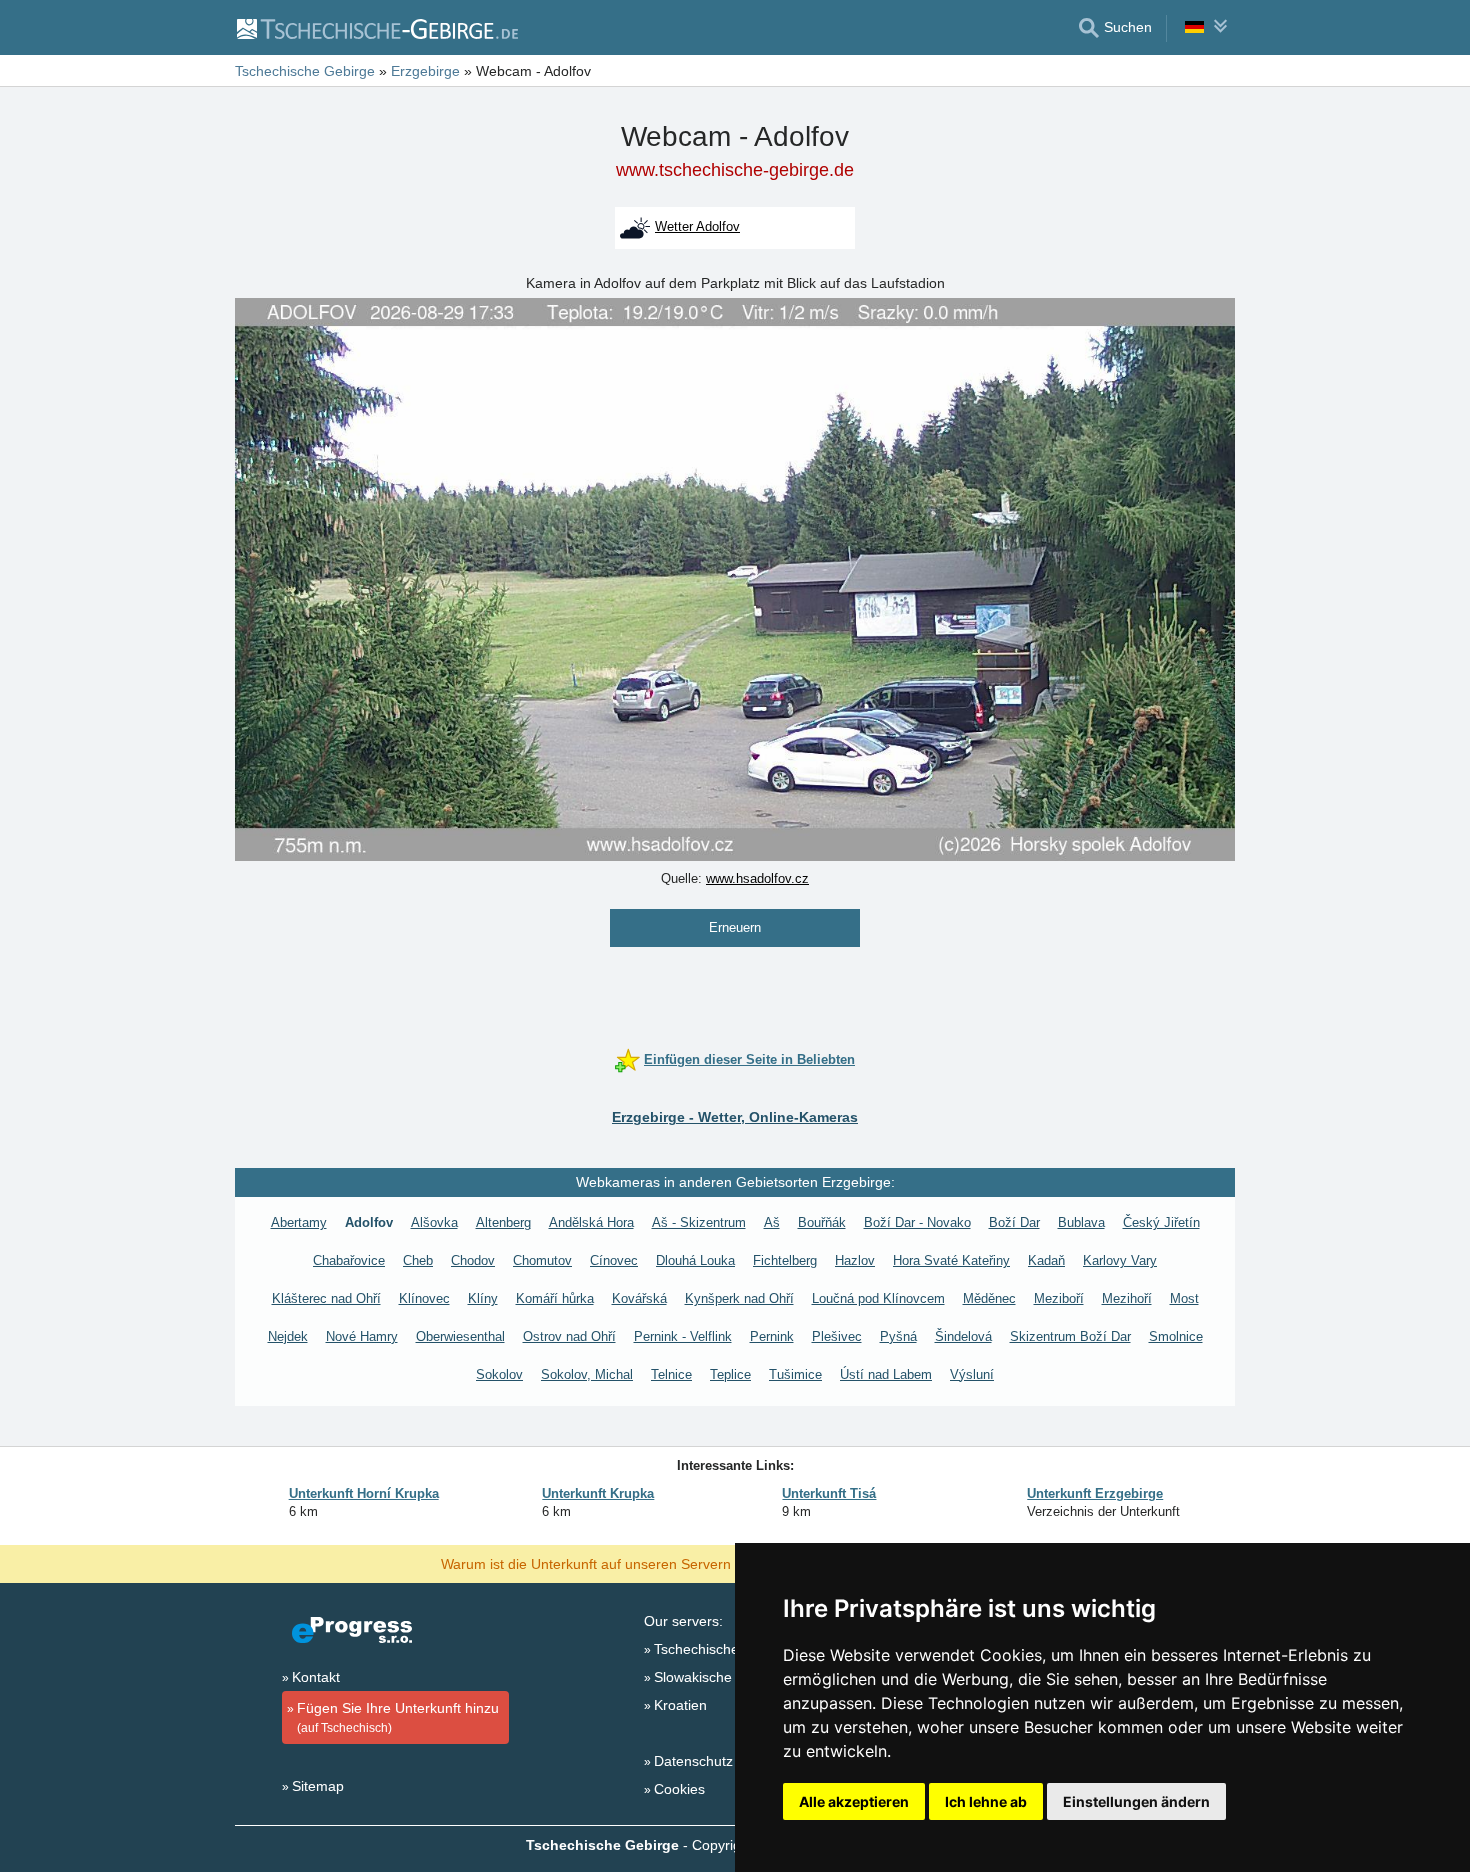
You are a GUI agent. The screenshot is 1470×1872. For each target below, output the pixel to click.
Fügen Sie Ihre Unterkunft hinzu (398, 1717)
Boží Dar (1014, 1222)
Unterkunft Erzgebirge (1095, 1493)
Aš (772, 1222)
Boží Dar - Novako (917, 1222)
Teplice (730, 1374)
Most (1184, 1298)
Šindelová (963, 1336)
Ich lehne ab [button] (986, 1801)
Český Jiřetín (1161, 1222)
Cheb (418, 1260)
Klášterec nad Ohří (326, 1298)
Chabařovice (349, 1260)
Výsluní (972, 1374)
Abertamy (299, 1222)
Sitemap (318, 1786)
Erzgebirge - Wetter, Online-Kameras (735, 1117)
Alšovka (434, 1222)
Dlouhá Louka (695, 1260)
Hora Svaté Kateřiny (951, 1260)
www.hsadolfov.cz (757, 878)
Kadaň (1046, 1260)
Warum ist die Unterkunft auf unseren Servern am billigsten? (631, 1563)
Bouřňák (822, 1222)
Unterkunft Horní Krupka (364, 1493)
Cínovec (614, 1260)
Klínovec (424, 1298)
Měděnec (989, 1298)
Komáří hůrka (555, 1298)
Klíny (483, 1298)
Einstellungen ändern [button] (1136, 1801)
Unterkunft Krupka (598, 1493)
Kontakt (316, 1677)
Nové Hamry (362, 1336)
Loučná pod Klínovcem (878, 1298)
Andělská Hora (591, 1222)
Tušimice (795, 1374)
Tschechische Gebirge (724, 1649)
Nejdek (288, 1336)
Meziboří (1059, 1298)
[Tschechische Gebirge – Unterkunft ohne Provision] (376, 28)
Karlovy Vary (1120, 1260)
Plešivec (837, 1336)
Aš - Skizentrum (699, 1222)
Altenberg (503, 1222)
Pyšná (898, 1336)
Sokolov (499, 1374)
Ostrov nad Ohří (569, 1336)
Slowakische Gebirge (720, 1677)
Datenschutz (693, 1761)
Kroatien (680, 1705)
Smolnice (1176, 1336)
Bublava (1081, 1222)
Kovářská (639, 1298)
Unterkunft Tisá (829, 1493)
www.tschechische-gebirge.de (735, 170)
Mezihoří (1127, 1298)
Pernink (772, 1336)
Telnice (671, 1374)
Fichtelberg (785, 1260)
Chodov (473, 1260)
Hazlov (855, 1260)
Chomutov (542, 1260)
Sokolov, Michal (587, 1374)
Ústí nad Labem (886, 1374)
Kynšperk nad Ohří (739, 1298)
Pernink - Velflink (683, 1336)
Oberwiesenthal (460, 1336)
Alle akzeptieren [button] (854, 1801)
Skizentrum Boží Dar (1070, 1336)
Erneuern (735, 927)
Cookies (679, 1789)
